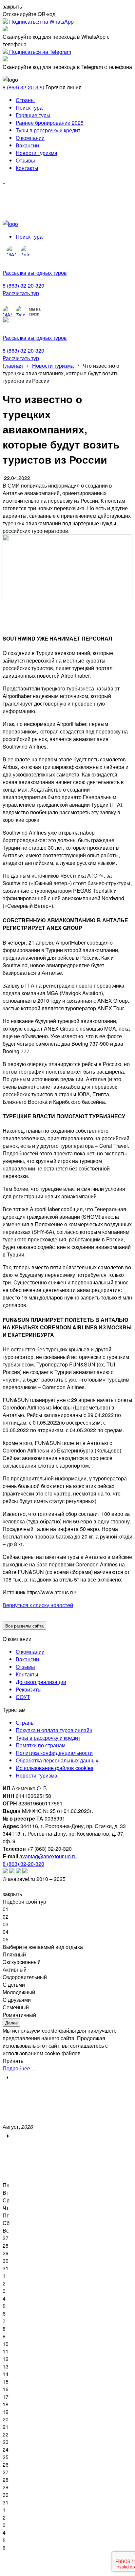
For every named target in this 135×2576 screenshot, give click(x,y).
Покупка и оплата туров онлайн (54, 1730)
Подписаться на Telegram (39, 52)
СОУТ (23, 1697)
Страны (25, 100)
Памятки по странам (41, 1745)
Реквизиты (29, 1689)
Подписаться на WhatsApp (41, 22)
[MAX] (12, 251)
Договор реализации (41, 1682)
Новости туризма (37, 153)
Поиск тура (29, 108)
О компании (30, 138)
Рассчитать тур (21, 293)
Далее (11, 2023)
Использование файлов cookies (55, 1768)
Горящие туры (33, 115)
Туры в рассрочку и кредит (48, 130)
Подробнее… (19, 2068)
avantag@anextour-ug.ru (48, 1856)
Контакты (27, 168)
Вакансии (27, 145)
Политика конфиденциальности (54, 1753)
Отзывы (25, 160)
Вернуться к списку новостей (38, 1605)
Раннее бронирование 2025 (50, 123)
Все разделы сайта (24, 1626)
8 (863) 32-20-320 (23, 87)
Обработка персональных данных (57, 1760)
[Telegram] (26, 251)
